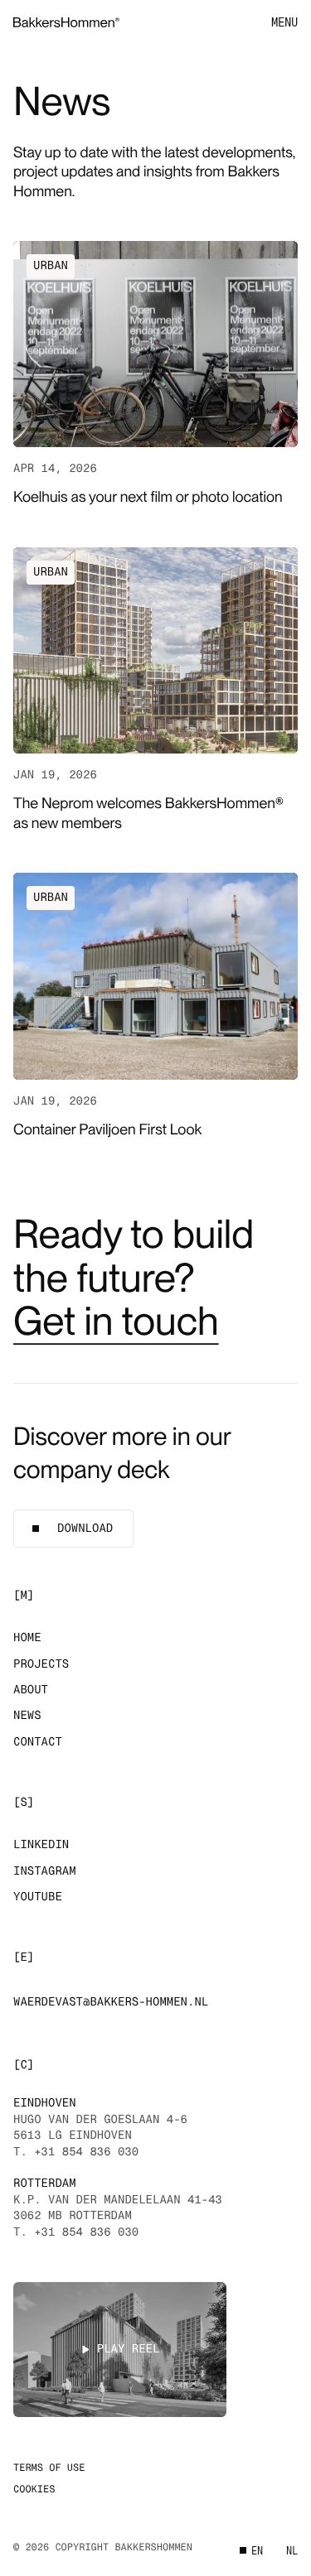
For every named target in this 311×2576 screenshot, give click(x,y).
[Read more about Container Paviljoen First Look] (155, 1006)
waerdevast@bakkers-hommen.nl (111, 2002)
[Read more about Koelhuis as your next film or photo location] (155, 374)
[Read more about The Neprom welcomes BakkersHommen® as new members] (155, 690)
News (27, 1716)
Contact (38, 1742)
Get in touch (116, 1321)
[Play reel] (120, 2350)
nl (292, 2551)
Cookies (34, 2489)
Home (27, 1638)
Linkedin (41, 1845)
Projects (41, 1664)
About (31, 1690)
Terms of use (49, 2468)
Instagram (45, 1871)
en (257, 2551)
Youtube (38, 1897)
